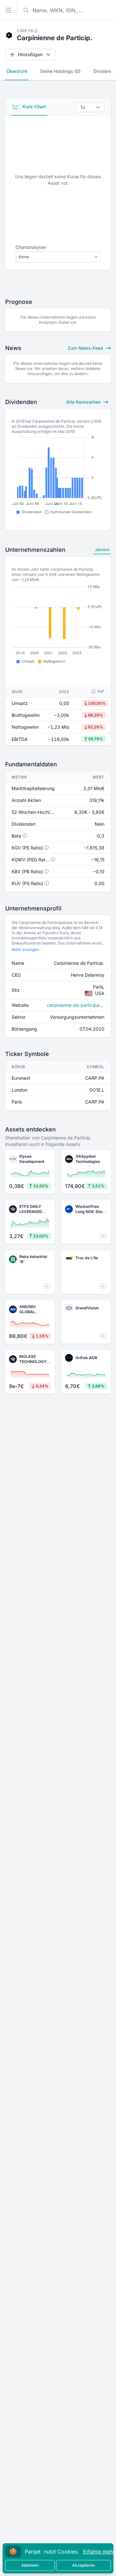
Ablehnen (30, 2565)
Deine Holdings (60, 71)
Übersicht (17, 71)
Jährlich (102, 550)
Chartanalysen (31, 247)
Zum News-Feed (86, 348)
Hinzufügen (30, 54)
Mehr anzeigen (25, 950)
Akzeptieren (83, 2565)
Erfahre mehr (99, 2552)
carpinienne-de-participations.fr (80, 1005)
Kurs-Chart (34, 106)
